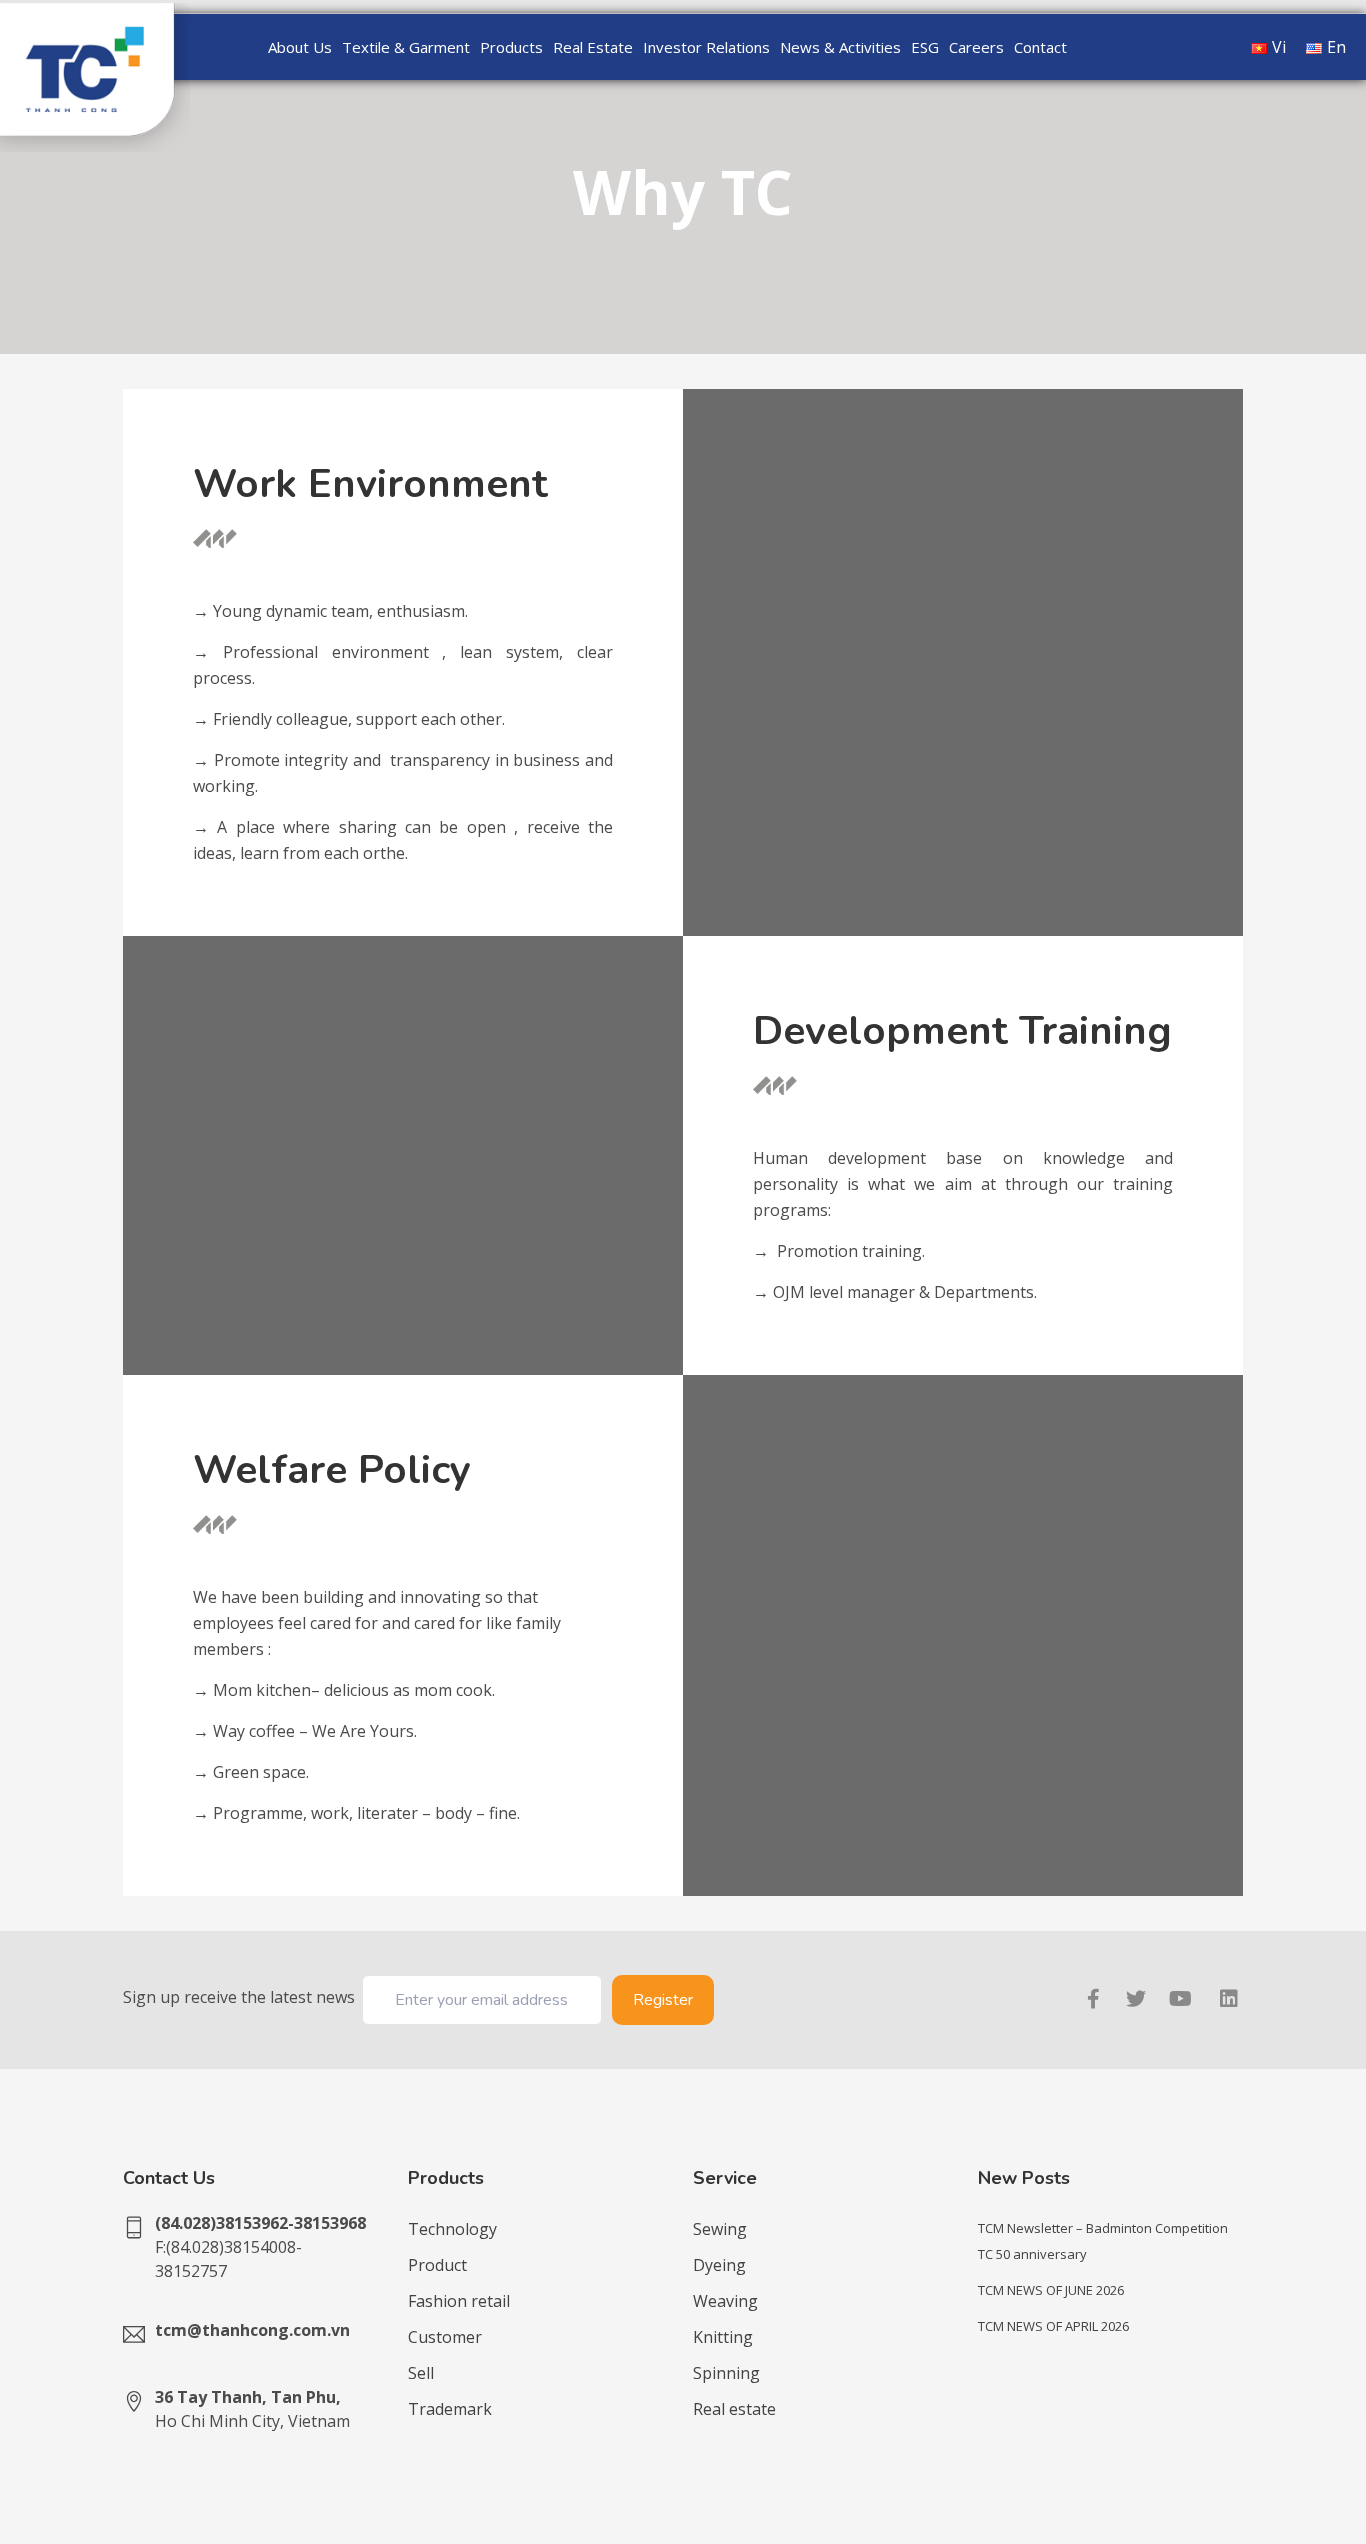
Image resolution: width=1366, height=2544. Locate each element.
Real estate (734, 2409)
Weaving (725, 2301)
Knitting (723, 2337)
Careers (976, 47)
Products (511, 47)
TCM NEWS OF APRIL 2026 (1053, 2326)
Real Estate (593, 47)
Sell (421, 2373)
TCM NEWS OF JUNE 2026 (1051, 2290)
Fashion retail (459, 2301)
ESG (925, 47)
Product (437, 2265)
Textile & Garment (406, 47)
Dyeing (719, 2265)
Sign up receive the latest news (239, 1997)
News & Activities (840, 47)
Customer (445, 2337)
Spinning (726, 2373)
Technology (452, 2229)
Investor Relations (706, 47)
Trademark (450, 2409)
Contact (1040, 47)
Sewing (720, 2229)
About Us (300, 47)
